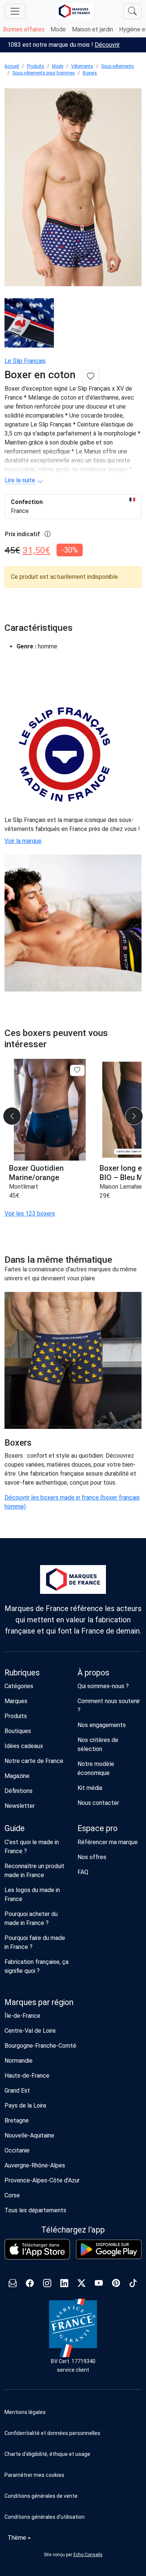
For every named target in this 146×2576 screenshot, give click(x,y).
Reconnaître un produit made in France (34, 1871)
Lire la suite (20, 480)
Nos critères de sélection (98, 1744)
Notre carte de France (34, 1761)
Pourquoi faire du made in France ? (35, 1942)
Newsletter (20, 1806)
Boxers (90, 73)
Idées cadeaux (24, 1746)
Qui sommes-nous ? (103, 1686)
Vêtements (82, 66)
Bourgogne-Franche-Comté (40, 2046)
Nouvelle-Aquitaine (29, 2135)
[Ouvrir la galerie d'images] (73, 188)
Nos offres (92, 1857)
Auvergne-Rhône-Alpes (35, 2165)
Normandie (19, 2061)
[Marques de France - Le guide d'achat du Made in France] (74, 11)
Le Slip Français (25, 361)
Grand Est (17, 2091)
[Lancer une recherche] (132, 11)
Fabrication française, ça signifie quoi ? (36, 1966)
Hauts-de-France (27, 2076)
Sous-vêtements (118, 66)
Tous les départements (35, 2210)
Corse (12, 2195)
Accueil (12, 66)
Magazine (17, 1776)
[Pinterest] (116, 2284)
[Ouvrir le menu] (15, 11)
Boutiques (18, 1731)
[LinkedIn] (64, 2284)
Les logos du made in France (32, 1894)
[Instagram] (47, 2284)
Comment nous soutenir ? (109, 1706)
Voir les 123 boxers (30, 1214)
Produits (36, 66)
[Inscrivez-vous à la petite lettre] (13, 2284)
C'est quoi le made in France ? (32, 1847)
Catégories (19, 1686)
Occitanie (17, 2150)
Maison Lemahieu (122, 1187)
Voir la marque (23, 841)
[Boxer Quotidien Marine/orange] (50, 1110)
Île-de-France (22, 2016)
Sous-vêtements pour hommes (44, 73)
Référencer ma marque (108, 1842)
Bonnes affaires (24, 29)
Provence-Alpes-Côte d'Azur (42, 2180)
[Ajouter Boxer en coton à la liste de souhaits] (91, 377)
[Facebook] (30, 2284)
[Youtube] (99, 2284)
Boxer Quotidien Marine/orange (36, 1173)
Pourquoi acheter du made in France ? (31, 1918)
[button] (73, 2475)
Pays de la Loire (25, 2106)
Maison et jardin (92, 29)
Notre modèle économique (96, 1768)
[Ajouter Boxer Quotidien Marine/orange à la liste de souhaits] (77, 1070)
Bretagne (17, 2120)
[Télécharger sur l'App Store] (37, 2249)
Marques (16, 1701)
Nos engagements (102, 1725)
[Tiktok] (133, 2284)
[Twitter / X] (82, 2284)
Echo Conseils (88, 2555)
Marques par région (39, 2002)
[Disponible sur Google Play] (109, 2249)
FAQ (83, 1872)
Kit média (90, 1788)
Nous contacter (98, 1803)
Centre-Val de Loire (30, 2031)
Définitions (19, 1791)
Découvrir (107, 45)
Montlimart (24, 1187)
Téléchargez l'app (73, 2230)
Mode (58, 29)
